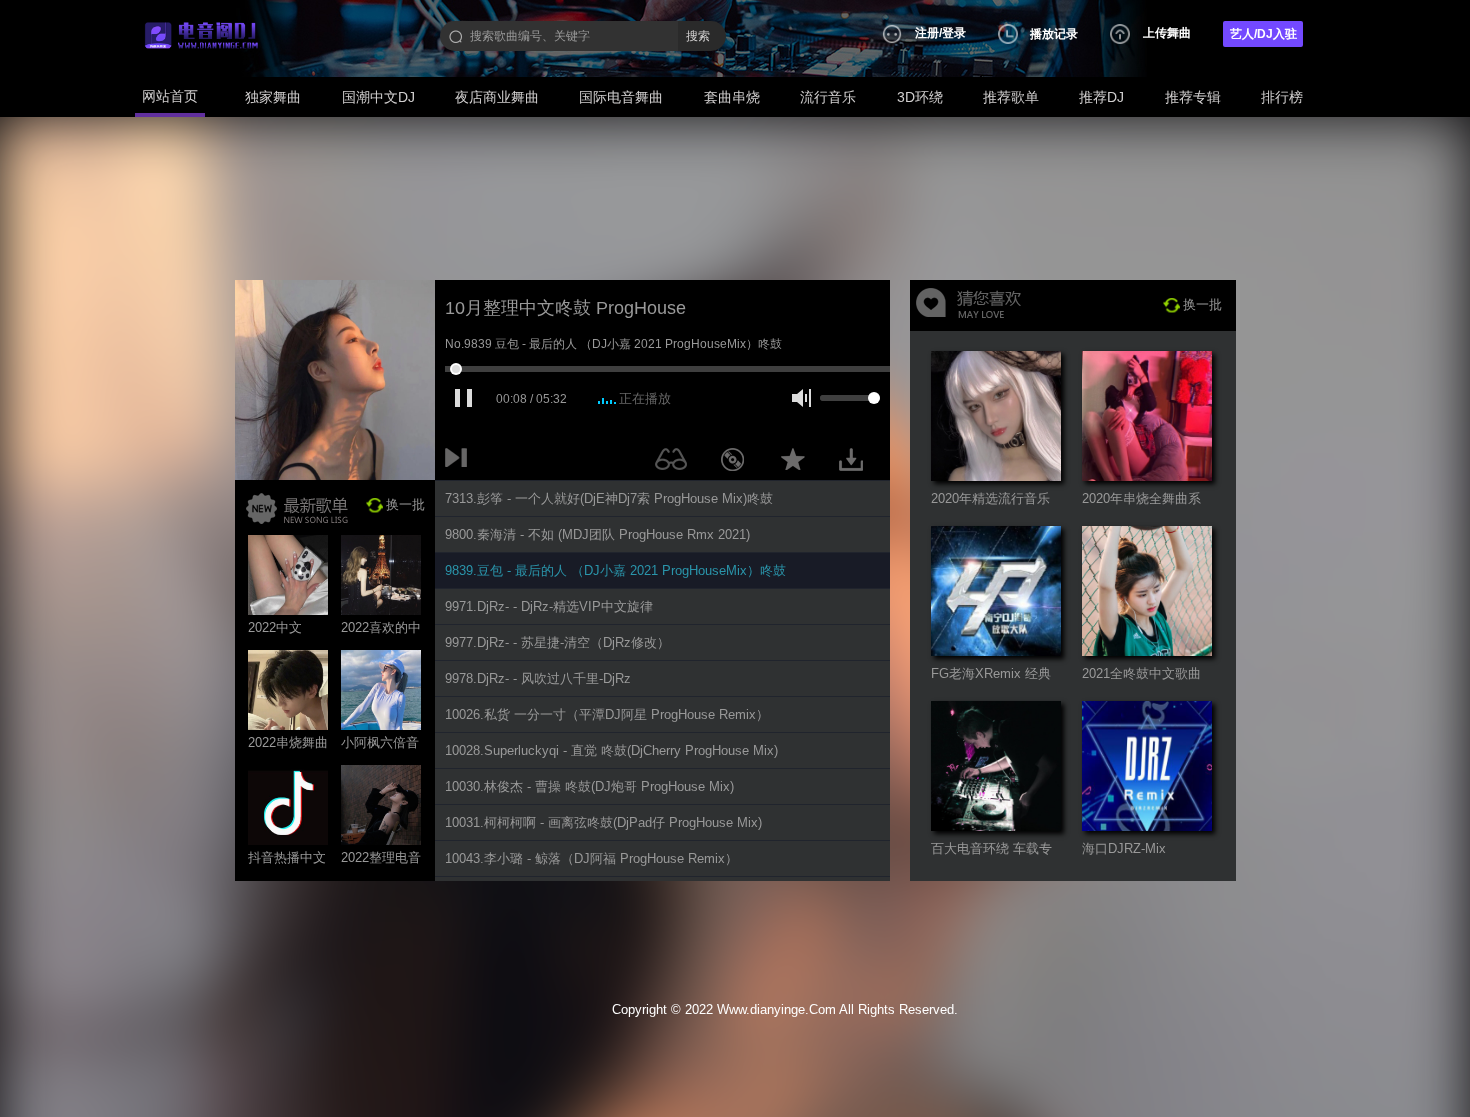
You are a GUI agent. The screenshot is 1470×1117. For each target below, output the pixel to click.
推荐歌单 (1011, 97)
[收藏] (798, 463)
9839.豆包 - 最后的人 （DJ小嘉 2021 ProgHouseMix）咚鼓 (615, 570)
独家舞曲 (273, 97)
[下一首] (460, 463)
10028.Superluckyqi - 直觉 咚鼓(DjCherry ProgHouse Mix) (611, 750)
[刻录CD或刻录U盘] (740, 463)
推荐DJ (1101, 97)
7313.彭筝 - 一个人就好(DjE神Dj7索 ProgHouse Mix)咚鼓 (609, 498)
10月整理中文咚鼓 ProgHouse (565, 308)
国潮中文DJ (378, 97)
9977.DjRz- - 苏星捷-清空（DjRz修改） (557, 642)
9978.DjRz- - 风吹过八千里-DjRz (538, 678)
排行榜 (1282, 97)
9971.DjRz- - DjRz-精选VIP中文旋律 (549, 606)
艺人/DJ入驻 (1263, 34)
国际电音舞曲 (621, 97)
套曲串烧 (732, 97)
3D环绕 (920, 97)
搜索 (698, 36)
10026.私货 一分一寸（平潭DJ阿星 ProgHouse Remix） (607, 714)
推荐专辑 (1193, 97)
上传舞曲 (1167, 33)
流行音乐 (828, 97)
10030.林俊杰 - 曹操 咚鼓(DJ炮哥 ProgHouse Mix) (589, 786)
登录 (954, 33)
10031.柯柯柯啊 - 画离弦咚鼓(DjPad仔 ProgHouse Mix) (603, 822)
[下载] (858, 463)
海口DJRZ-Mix (1124, 848)
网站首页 (170, 96)
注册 (927, 33)
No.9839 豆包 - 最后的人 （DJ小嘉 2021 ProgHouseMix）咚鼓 (613, 344)
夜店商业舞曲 (497, 97)
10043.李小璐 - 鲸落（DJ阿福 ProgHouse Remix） (591, 858)
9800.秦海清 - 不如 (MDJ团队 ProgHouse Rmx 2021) (597, 534)
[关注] (675, 463)
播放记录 (1054, 34)
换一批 (405, 504)
